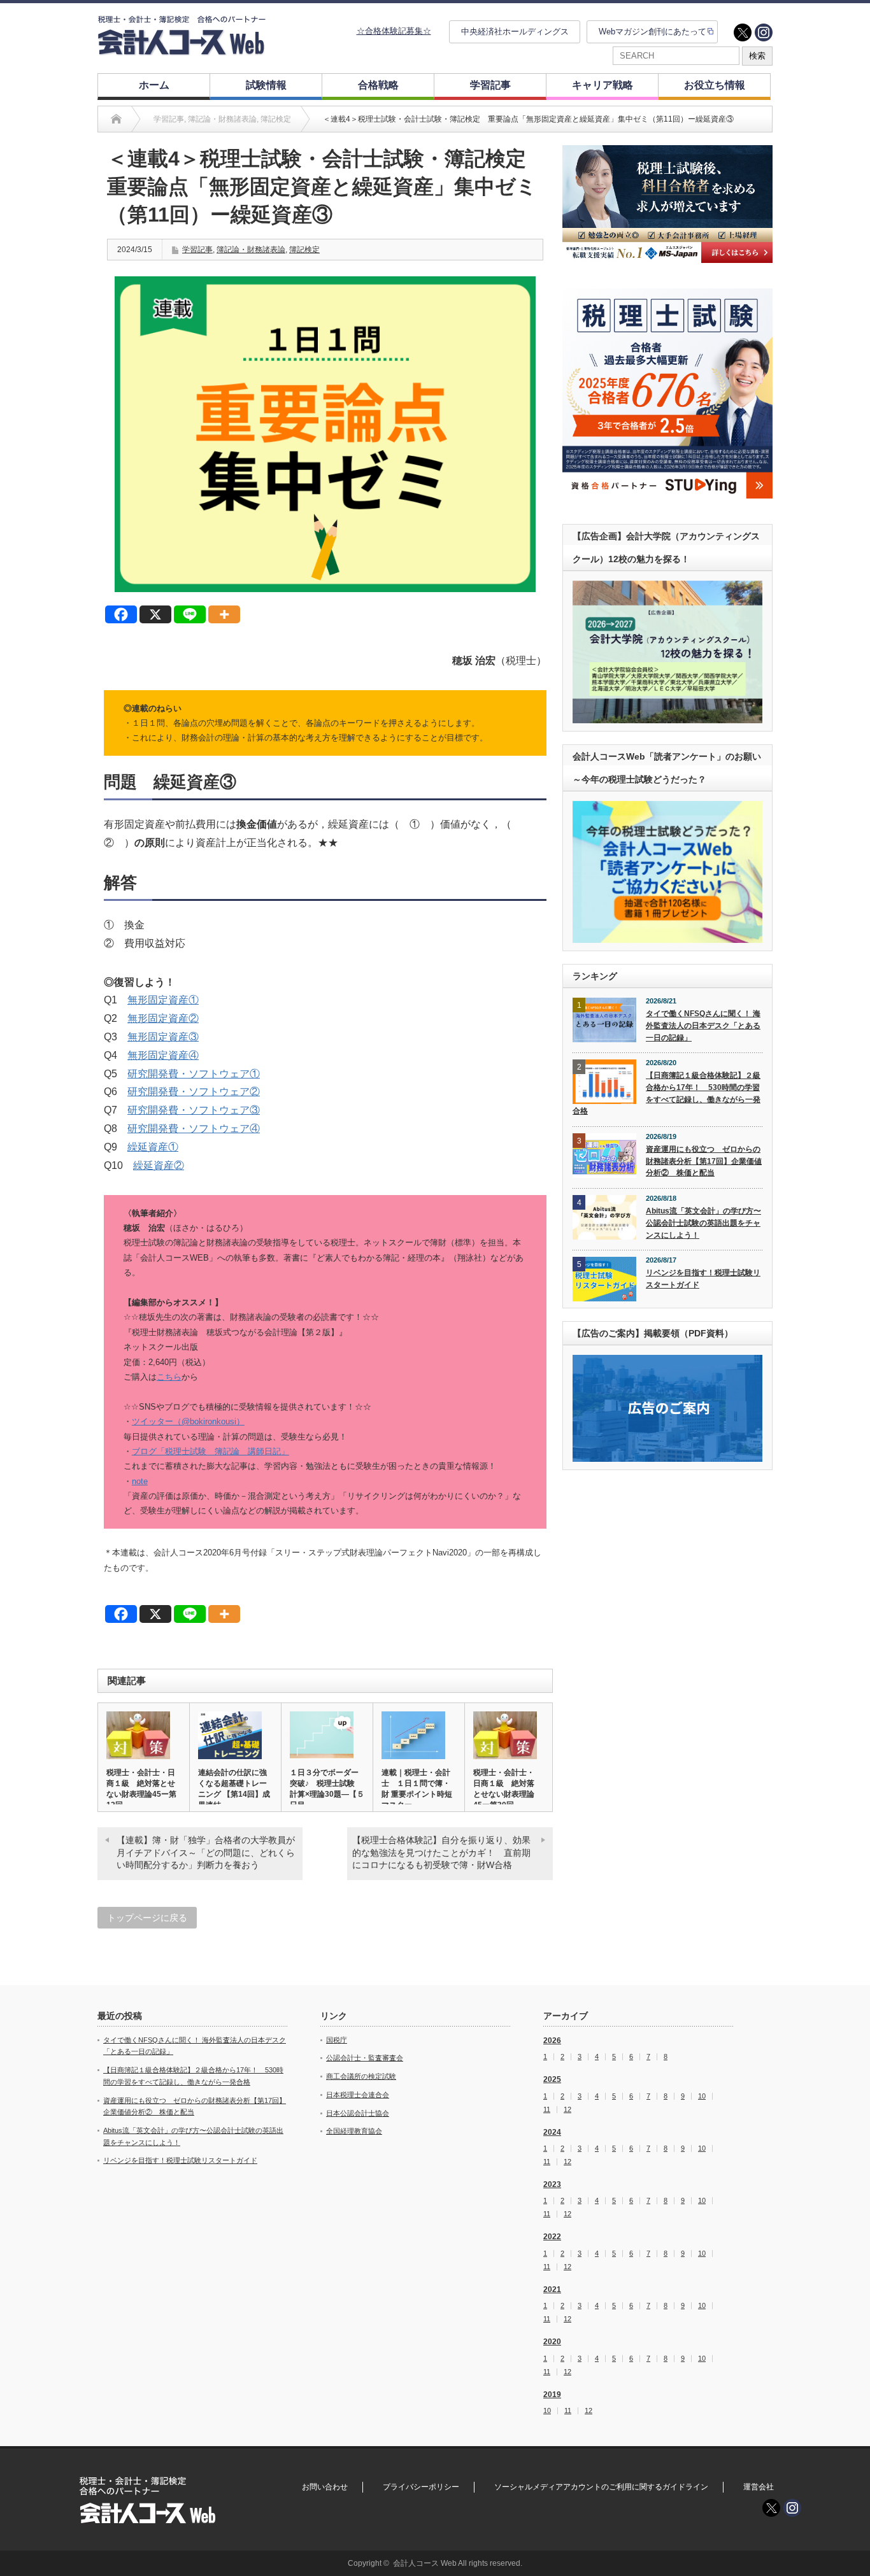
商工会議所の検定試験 (361, 2076)
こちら (169, 1377)
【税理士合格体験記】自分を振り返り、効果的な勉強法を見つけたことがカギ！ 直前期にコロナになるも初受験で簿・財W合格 (441, 1852)
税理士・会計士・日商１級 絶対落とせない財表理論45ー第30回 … (504, 1789)
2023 (552, 2184)
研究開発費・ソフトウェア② (194, 1092)
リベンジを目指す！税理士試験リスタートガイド (703, 1279)
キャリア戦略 (603, 85)
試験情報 (266, 85)
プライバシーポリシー (421, 2487)
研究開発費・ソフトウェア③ (194, 1110)
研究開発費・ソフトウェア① (194, 1074)
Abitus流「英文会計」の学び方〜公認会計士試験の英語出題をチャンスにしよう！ (703, 1223)
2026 (552, 2041)
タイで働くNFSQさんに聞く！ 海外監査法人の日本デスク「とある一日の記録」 (703, 1025)
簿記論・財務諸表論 (251, 250)
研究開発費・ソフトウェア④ (194, 1129)
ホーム (154, 85)
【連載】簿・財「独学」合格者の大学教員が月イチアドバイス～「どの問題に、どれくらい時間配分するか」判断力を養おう (206, 1852)
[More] (224, 614)
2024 (552, 2132)
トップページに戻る (147, 1918)
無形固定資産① (163, 1000)
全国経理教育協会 (354, 2131)
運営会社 (759, 2487)
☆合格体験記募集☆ (394, 31)
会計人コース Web (425, 2563)
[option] (667, 204)
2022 (552, 2237)
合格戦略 (378, 85)
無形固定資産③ (163, 1037)
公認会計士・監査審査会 (365, 2058)
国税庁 (337, 2040)
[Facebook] (121, 614)
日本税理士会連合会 (358, 2095)
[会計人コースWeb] (182, 50)
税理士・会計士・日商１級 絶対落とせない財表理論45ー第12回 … (141, 1789)
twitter (743, 32)
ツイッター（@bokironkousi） (188, 1421)
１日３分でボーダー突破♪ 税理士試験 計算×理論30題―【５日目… (327, 1789)
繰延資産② (159, 1165)
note (140, 1481)
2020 (552, 2342)
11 (547, 2110)
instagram (764, 32)
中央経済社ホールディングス (515, 32)
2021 (552, 2289)
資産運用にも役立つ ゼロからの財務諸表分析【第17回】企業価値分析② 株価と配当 (704, 1161)
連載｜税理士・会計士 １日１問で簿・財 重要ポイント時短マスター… (417, 1789)
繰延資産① (153, 1147)
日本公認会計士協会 (358, 2113)
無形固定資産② (163, 1018)
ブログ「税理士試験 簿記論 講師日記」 (210, 1451)
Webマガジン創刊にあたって (652, 32)
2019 (552, 2395)
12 (567, 2110)
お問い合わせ (325, 2487)
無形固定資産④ (163, 1055)
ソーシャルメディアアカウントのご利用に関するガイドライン (601, 2487)
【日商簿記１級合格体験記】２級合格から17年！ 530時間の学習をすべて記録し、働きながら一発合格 (667, 1093)
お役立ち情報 (715, 85)
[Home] (116, 119)
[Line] (190, 614)
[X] (155, 614)
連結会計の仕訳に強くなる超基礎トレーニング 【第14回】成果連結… (234, 1789)
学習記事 (490, 85)
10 (702, 2096)
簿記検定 (304, 250)
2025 (552, 2079)
